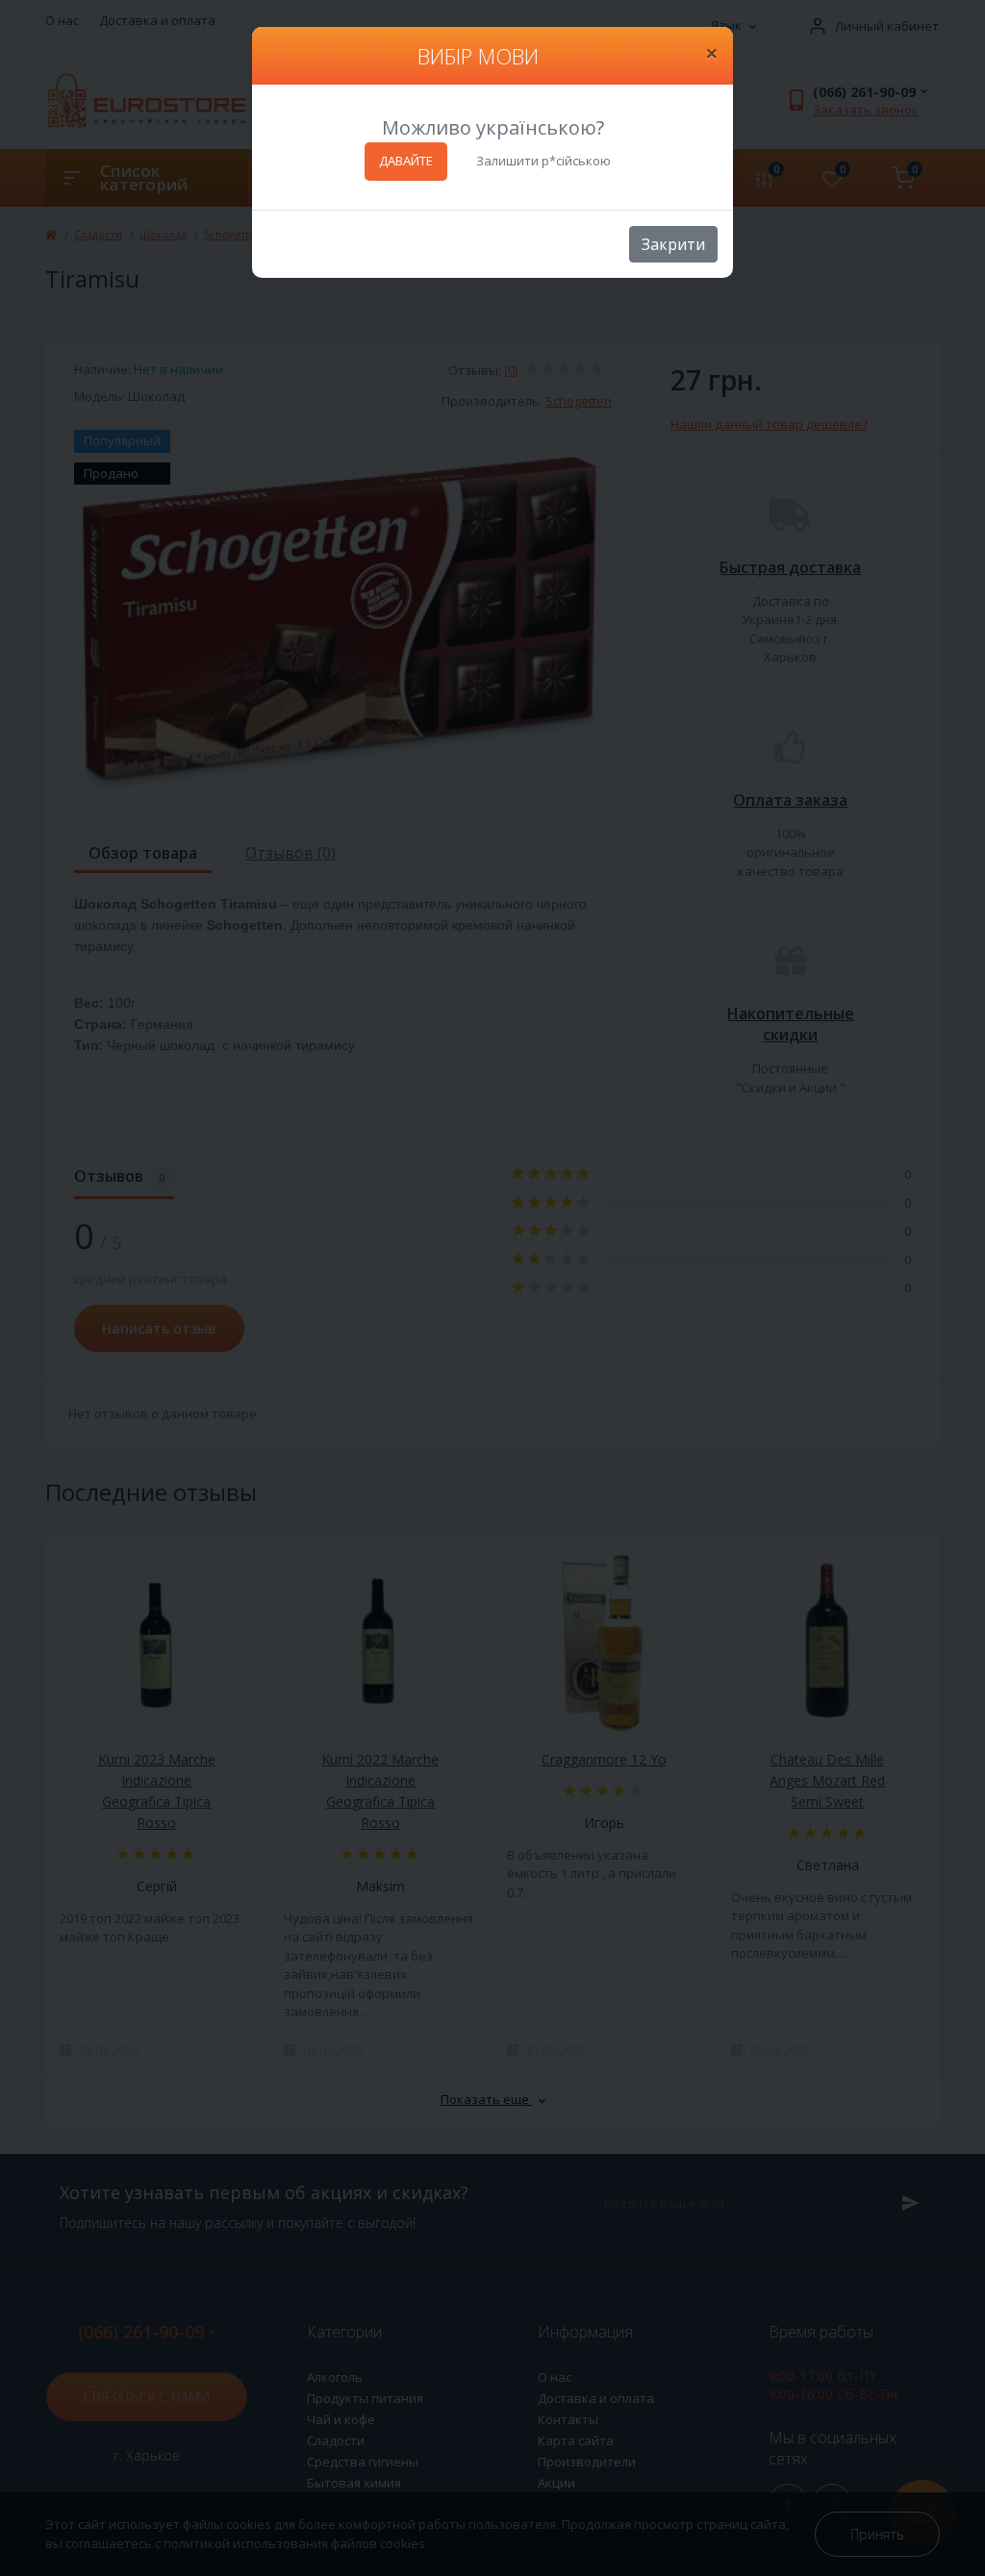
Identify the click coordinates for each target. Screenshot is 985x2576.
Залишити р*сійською (543, 161)
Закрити (673, 244)
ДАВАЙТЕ (406, 161)
